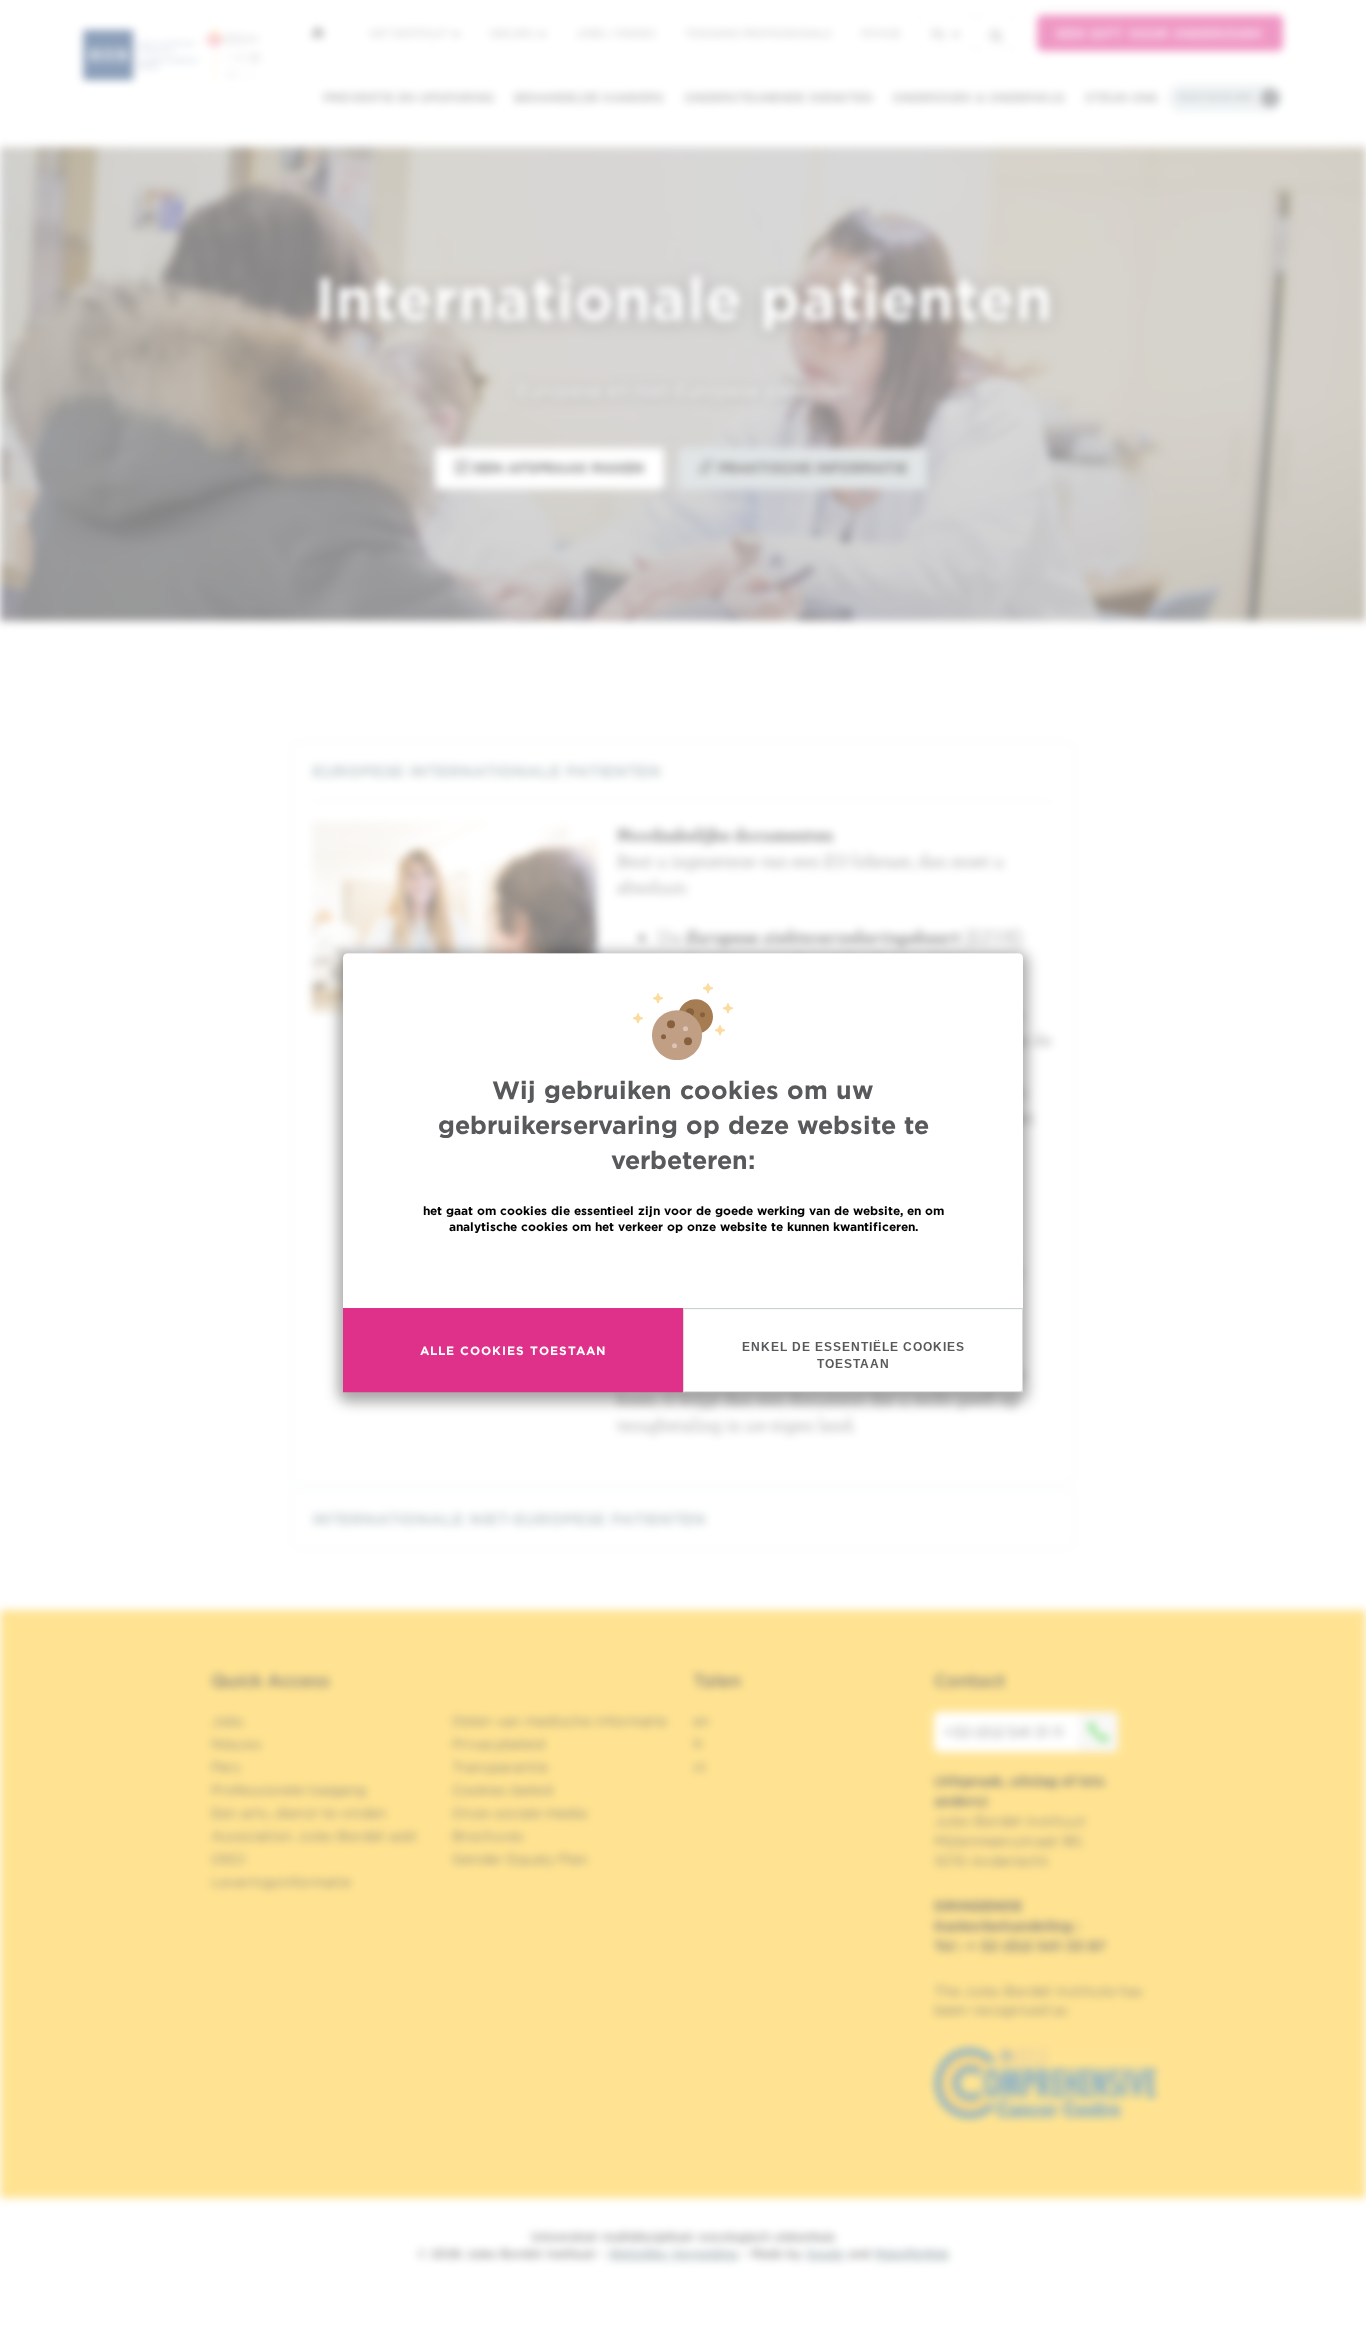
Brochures (488, 1836)
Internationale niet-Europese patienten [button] (509, 1519)
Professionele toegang (288, 1790)
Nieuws (513, 33)
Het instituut (409, 33)
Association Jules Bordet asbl (314, 1836)
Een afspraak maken (557, 468)
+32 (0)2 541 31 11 (1003, 1732)
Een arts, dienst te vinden (299, 1813)
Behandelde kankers (589, 97)
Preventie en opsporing (408, 97)
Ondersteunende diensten (778, 97)
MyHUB (880, 33)
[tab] (683, 771)
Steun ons (1121, 97)
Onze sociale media (519, 1813)
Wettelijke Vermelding (673, 2253)
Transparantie (500, 1767)
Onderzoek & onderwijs (978, 97)
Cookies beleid (502, 1790)
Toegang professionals (758, 33)
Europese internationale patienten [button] (486, 771)
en (701, 1721)
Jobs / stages (615, 33)
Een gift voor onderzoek (1160, 33)
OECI (228, 1859)
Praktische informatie (810, 468)
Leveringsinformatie (281, 1882)
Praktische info (1216, 97)
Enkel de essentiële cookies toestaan (853, 1355)
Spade (825, 2253)
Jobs (227, 1721)
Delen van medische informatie (559, 1721)
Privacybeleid (498, 1744)
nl (939, 33)
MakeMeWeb (911, 2253)
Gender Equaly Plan (520, 1859)
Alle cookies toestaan (513, 1350)
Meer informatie (683, 1269)
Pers (226, 1767)
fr (698, 1744)
